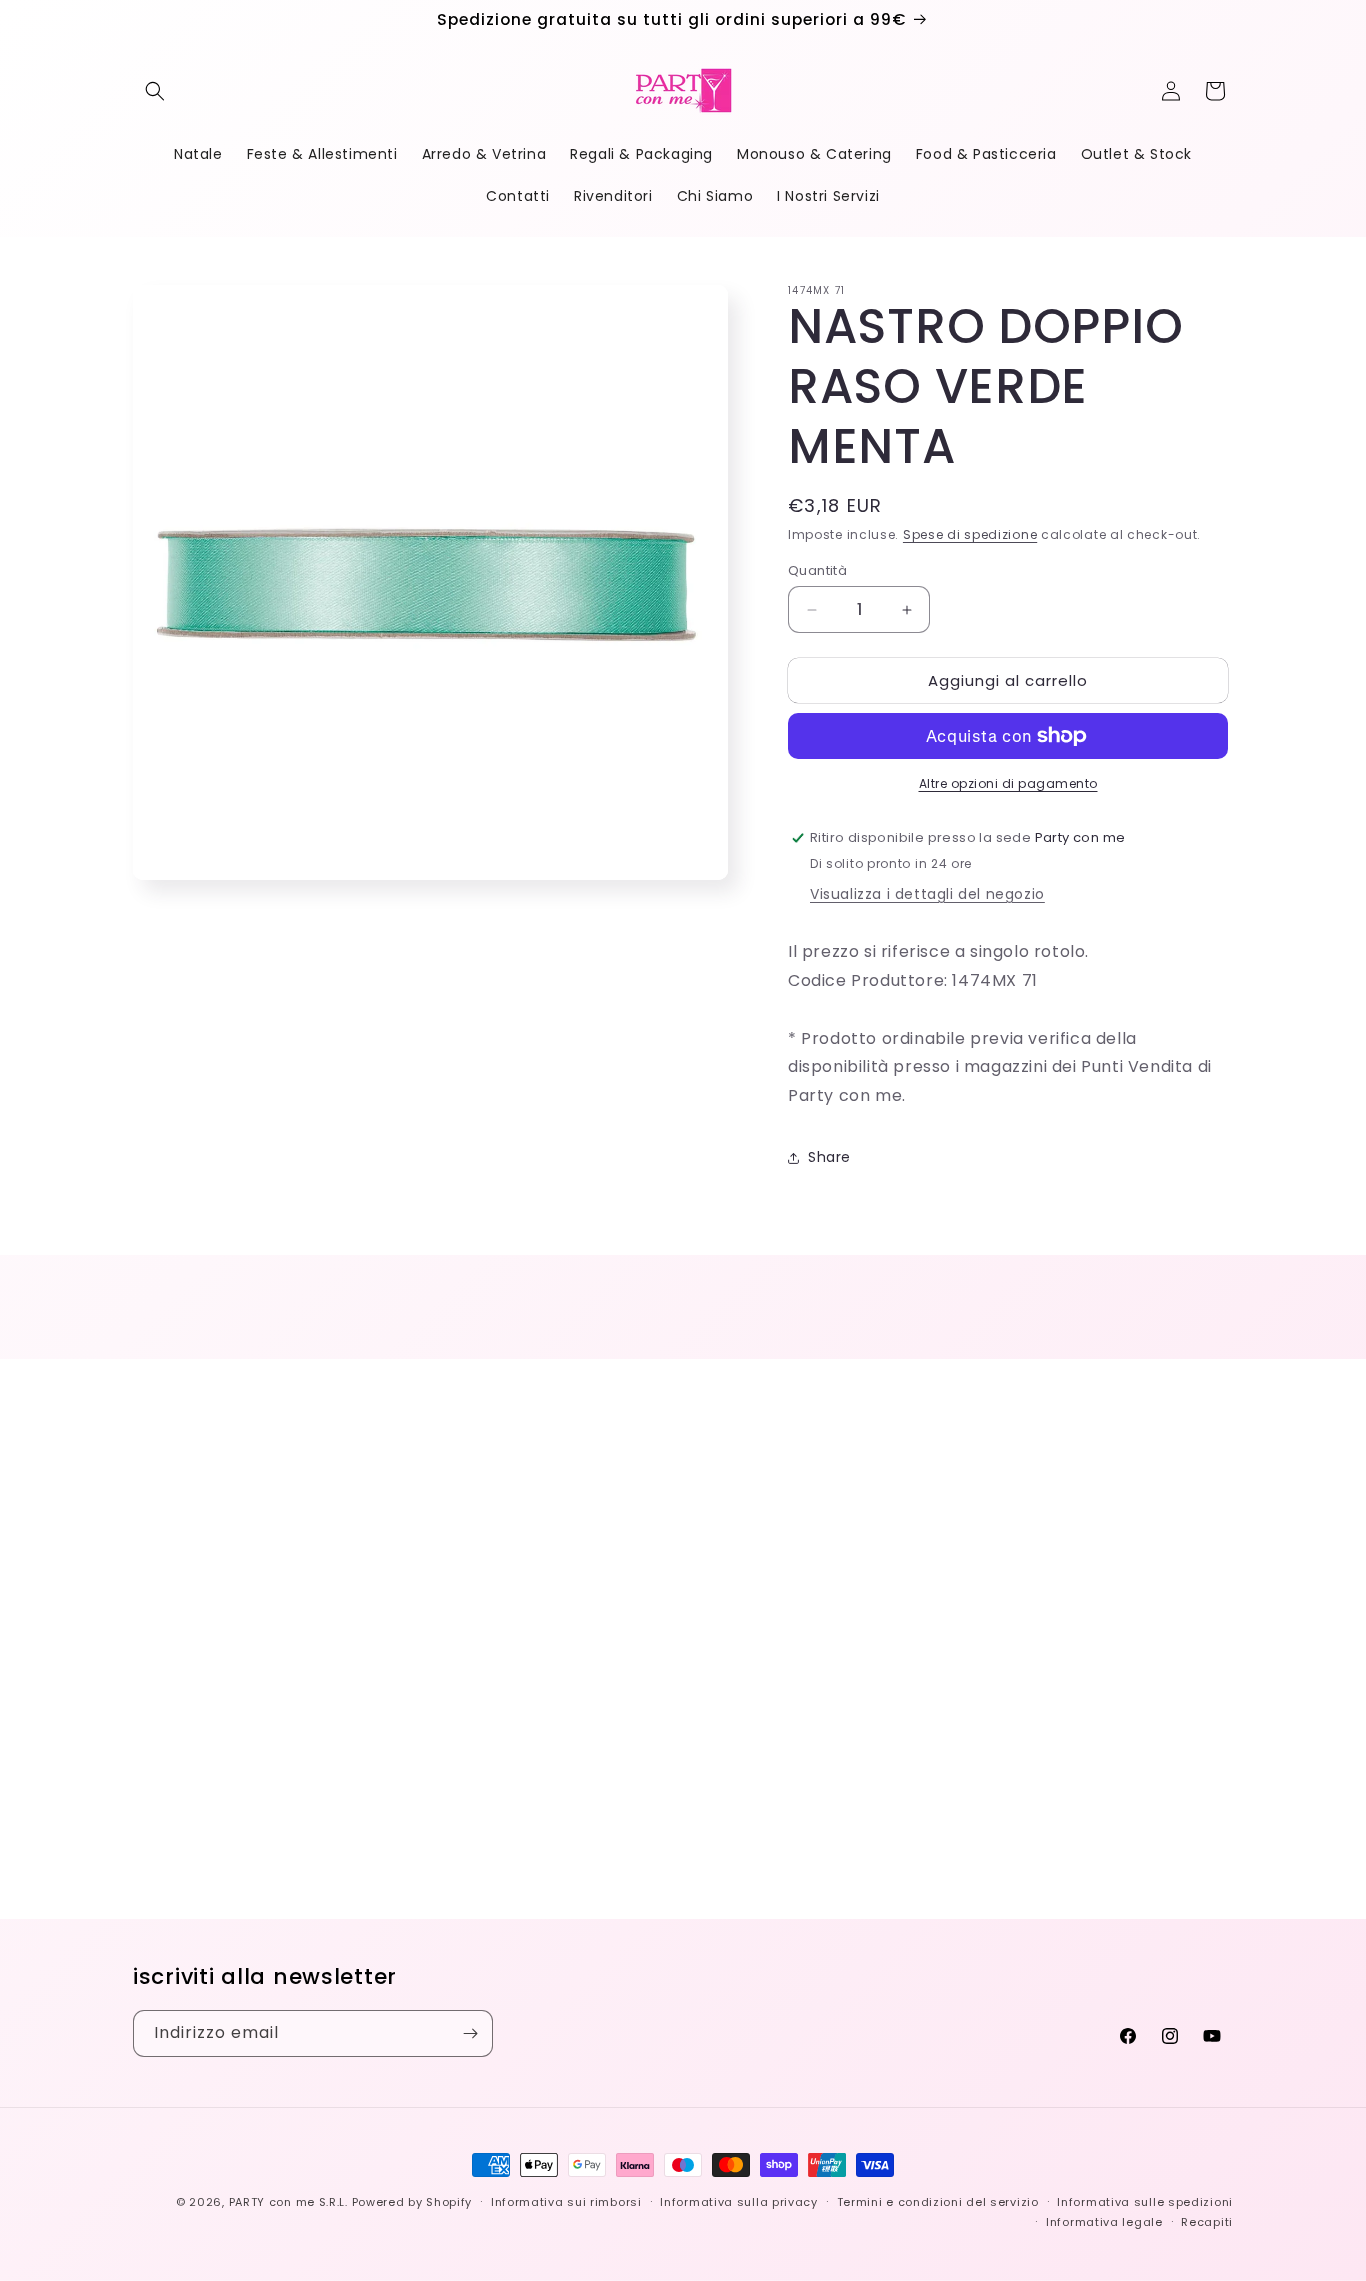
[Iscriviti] (470, 2033)
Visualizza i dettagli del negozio (927, 894)
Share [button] (829, 1157)
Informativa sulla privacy (739, 2202)
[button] (155, 91)
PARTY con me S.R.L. (288, 2202)
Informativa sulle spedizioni (1145, 2202)
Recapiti (1207, 2222)
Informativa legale (1104, 2222)
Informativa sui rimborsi (566, 2202)
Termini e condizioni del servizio (938, 2202)
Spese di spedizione (970, 534)
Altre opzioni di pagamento (1008, 783)
